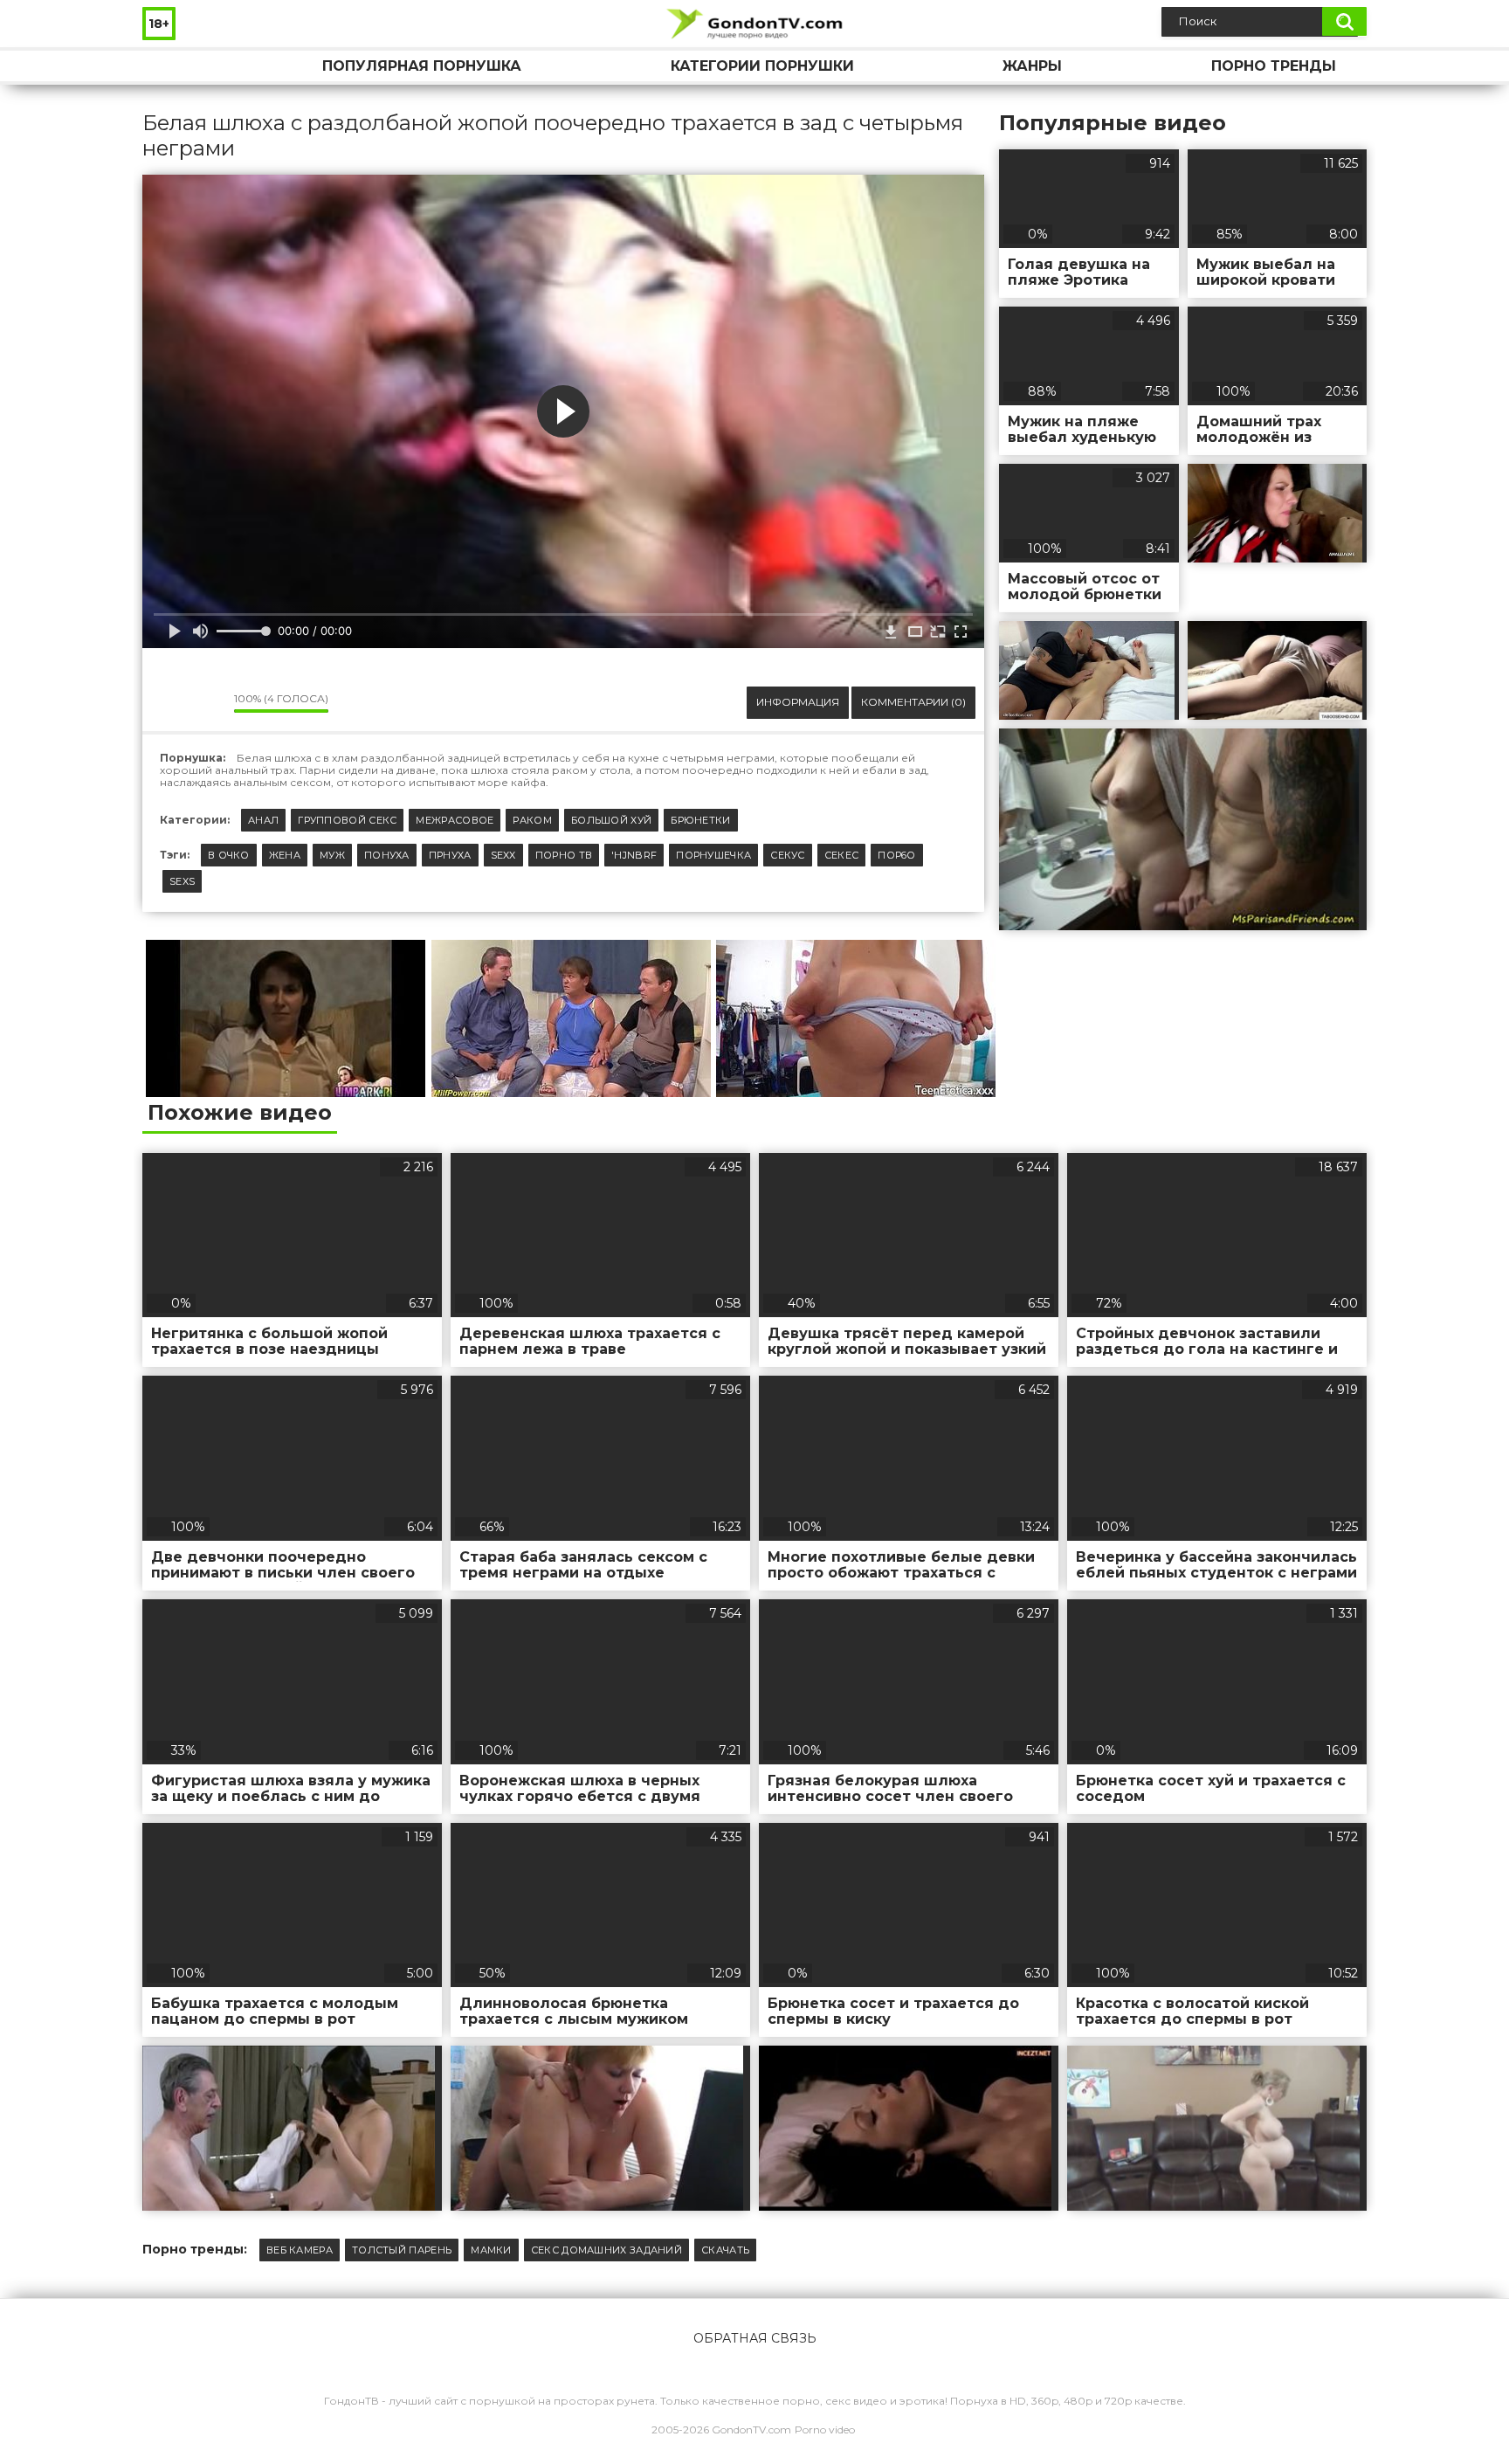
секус (788, 855)
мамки (491, 2250)
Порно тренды (1274, 66)
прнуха (450, 855)
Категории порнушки (762, 66)
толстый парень (402, 2250)
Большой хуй (611, 820)
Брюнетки (700, 820)
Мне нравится (169, 702)
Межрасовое (455, 820)
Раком (532, 820)
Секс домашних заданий (606, 2250)
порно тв (564, 855)
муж (332, 855)
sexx (503, 855)
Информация (798, 702)
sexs (182, 881)
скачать (725, 2250)
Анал (263, 820)
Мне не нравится (208, 702)
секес (842, 855)
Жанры (1032, 66)
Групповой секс (347, 820)
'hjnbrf (634, 855)
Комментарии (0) (913, 702)
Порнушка (173, 66)
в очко (229, 855)
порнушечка (713, 855)
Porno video (825, 2429)
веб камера (300, 2250)
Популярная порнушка (422, 66)
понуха (387, 855)
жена (285, 855)
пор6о (897, 855)
